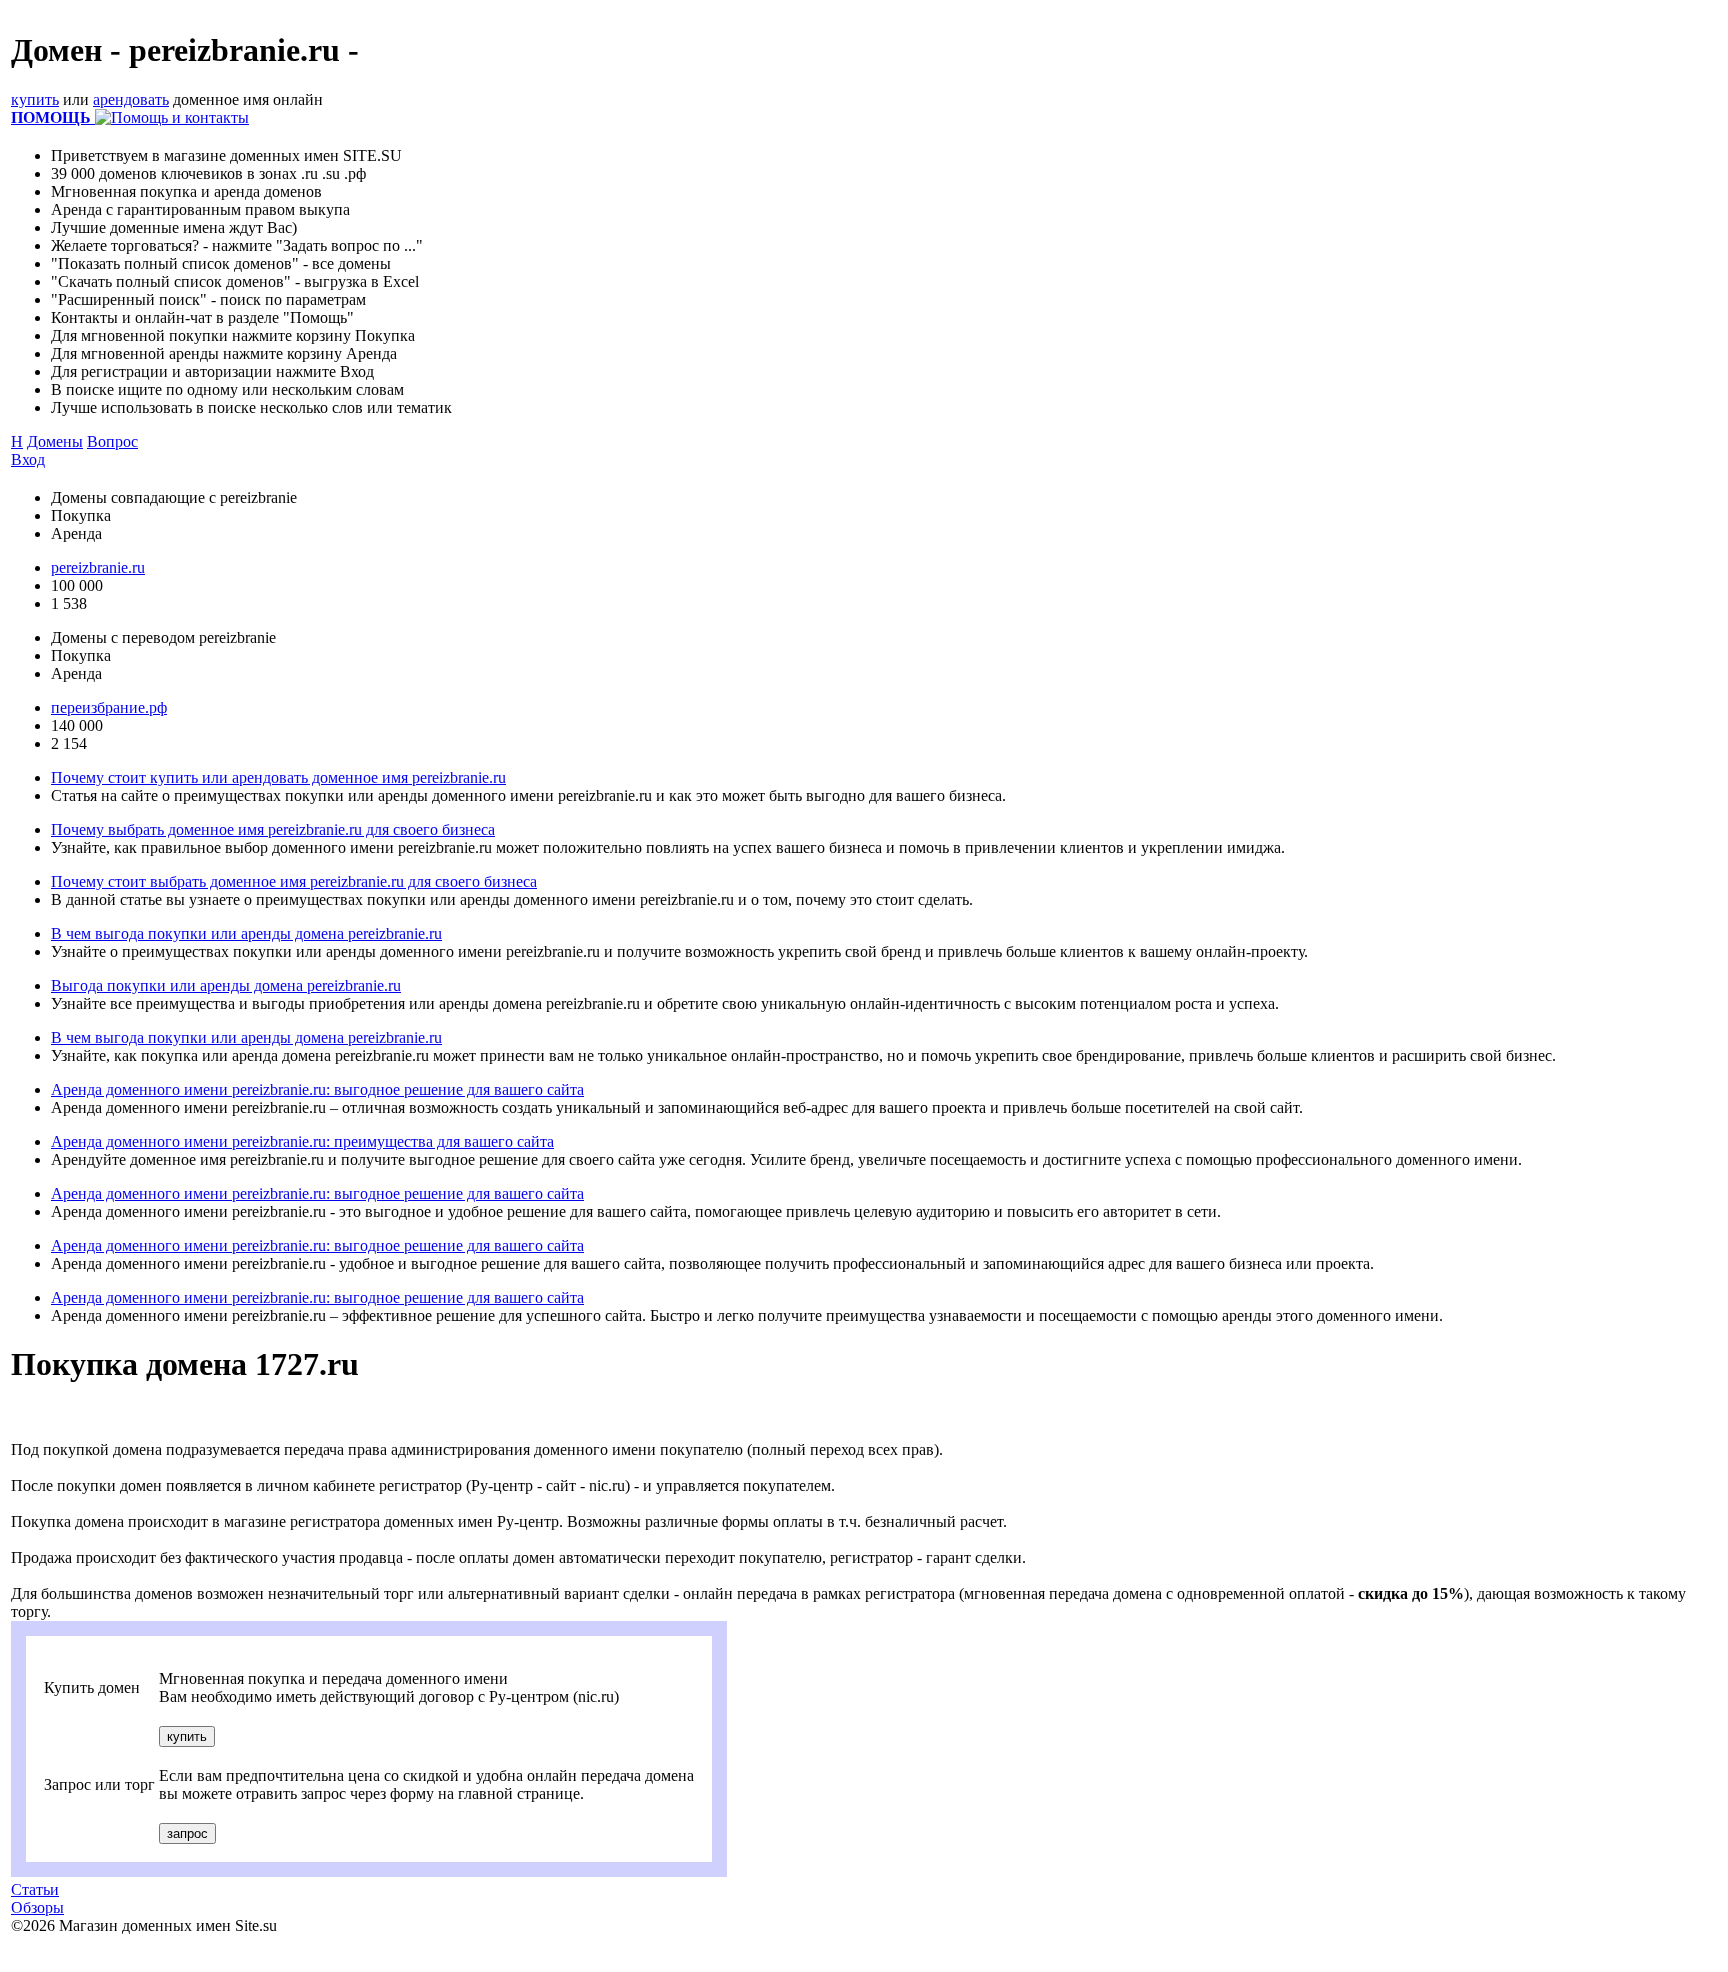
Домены (55, 441)
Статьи (35, 1889)
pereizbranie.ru (98, 567)
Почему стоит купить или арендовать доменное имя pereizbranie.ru (278, 777)
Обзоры (37, 1907)
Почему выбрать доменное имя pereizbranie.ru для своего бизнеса (273, 829)
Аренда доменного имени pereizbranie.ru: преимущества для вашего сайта (302, 1141)
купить (35, 99)
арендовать (131, 99)
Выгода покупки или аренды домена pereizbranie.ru (226, 985)
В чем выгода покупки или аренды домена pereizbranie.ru (246, 933)
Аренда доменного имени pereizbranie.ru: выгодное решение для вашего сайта (317, 1089)
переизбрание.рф (109, 707)
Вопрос (112, 441)
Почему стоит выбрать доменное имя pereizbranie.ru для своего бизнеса (294, 881)
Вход (28, 459)
